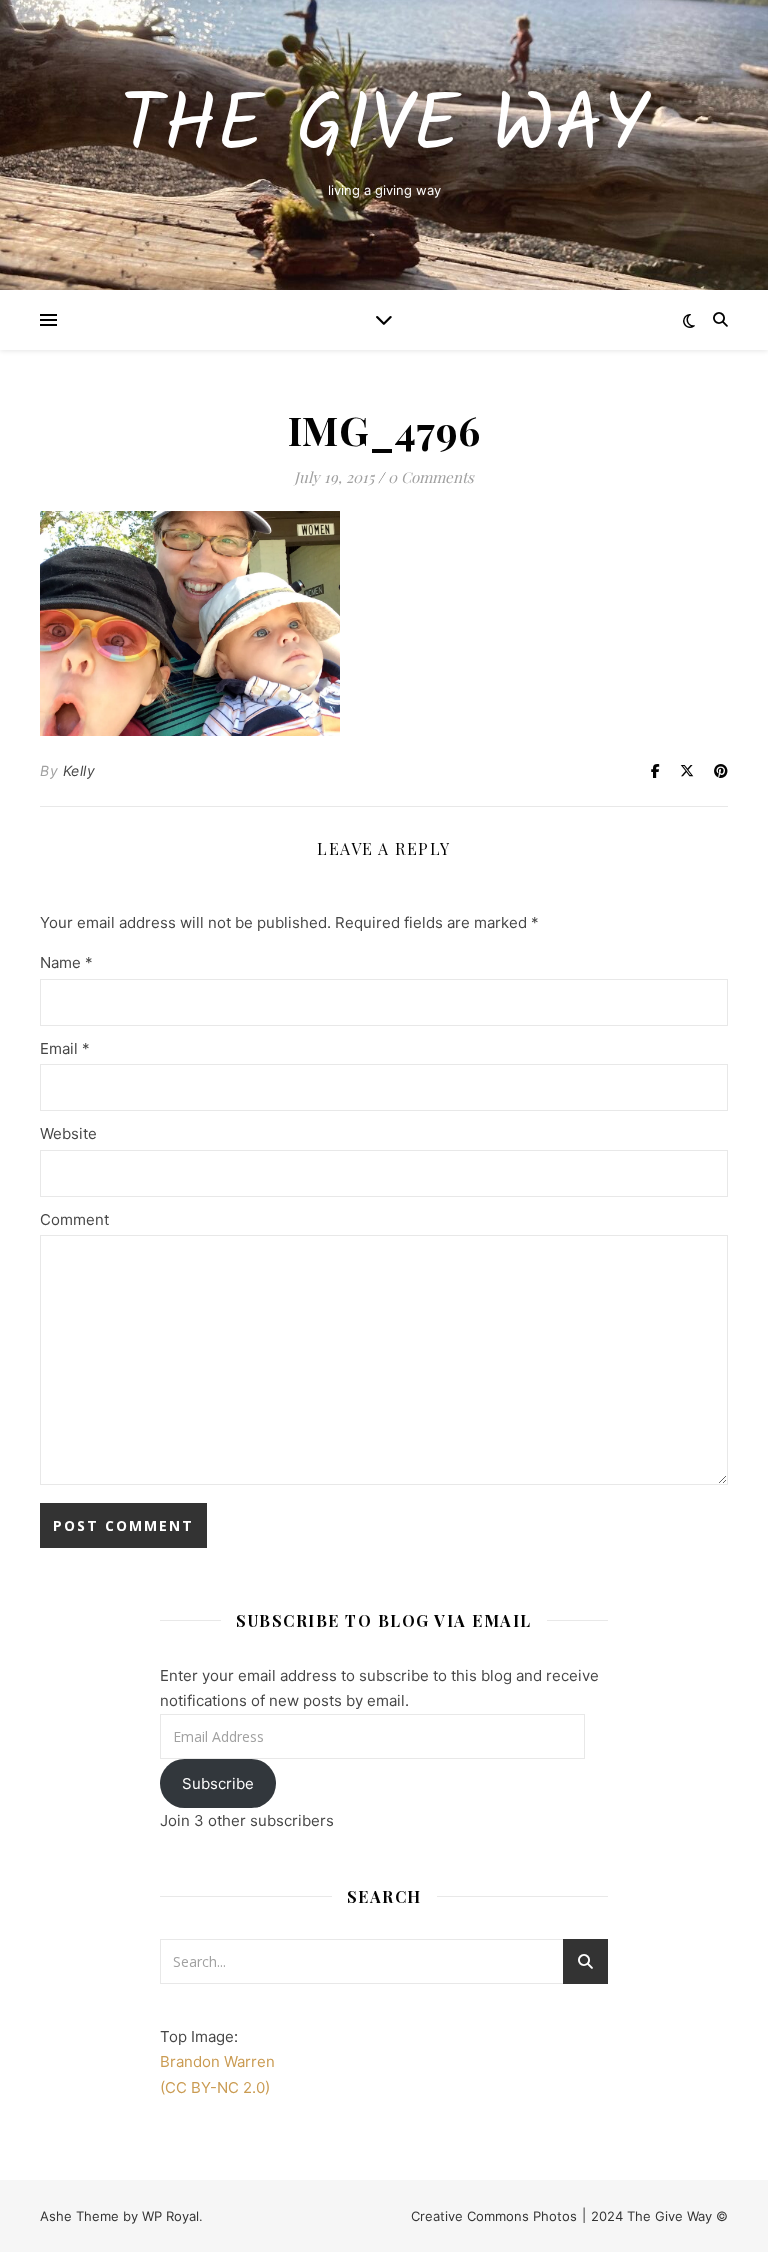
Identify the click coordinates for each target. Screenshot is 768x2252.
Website (68, 1133)
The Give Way (384, 128)
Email (65, 1048)
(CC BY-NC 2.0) (215, 2087)
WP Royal (170, 2216)
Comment (74, 1219)
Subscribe (218, 1783)
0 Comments (431, 477)
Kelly (79, 770)
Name (66, 962)
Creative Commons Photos (494, 2216)
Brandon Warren (217, 2061)
